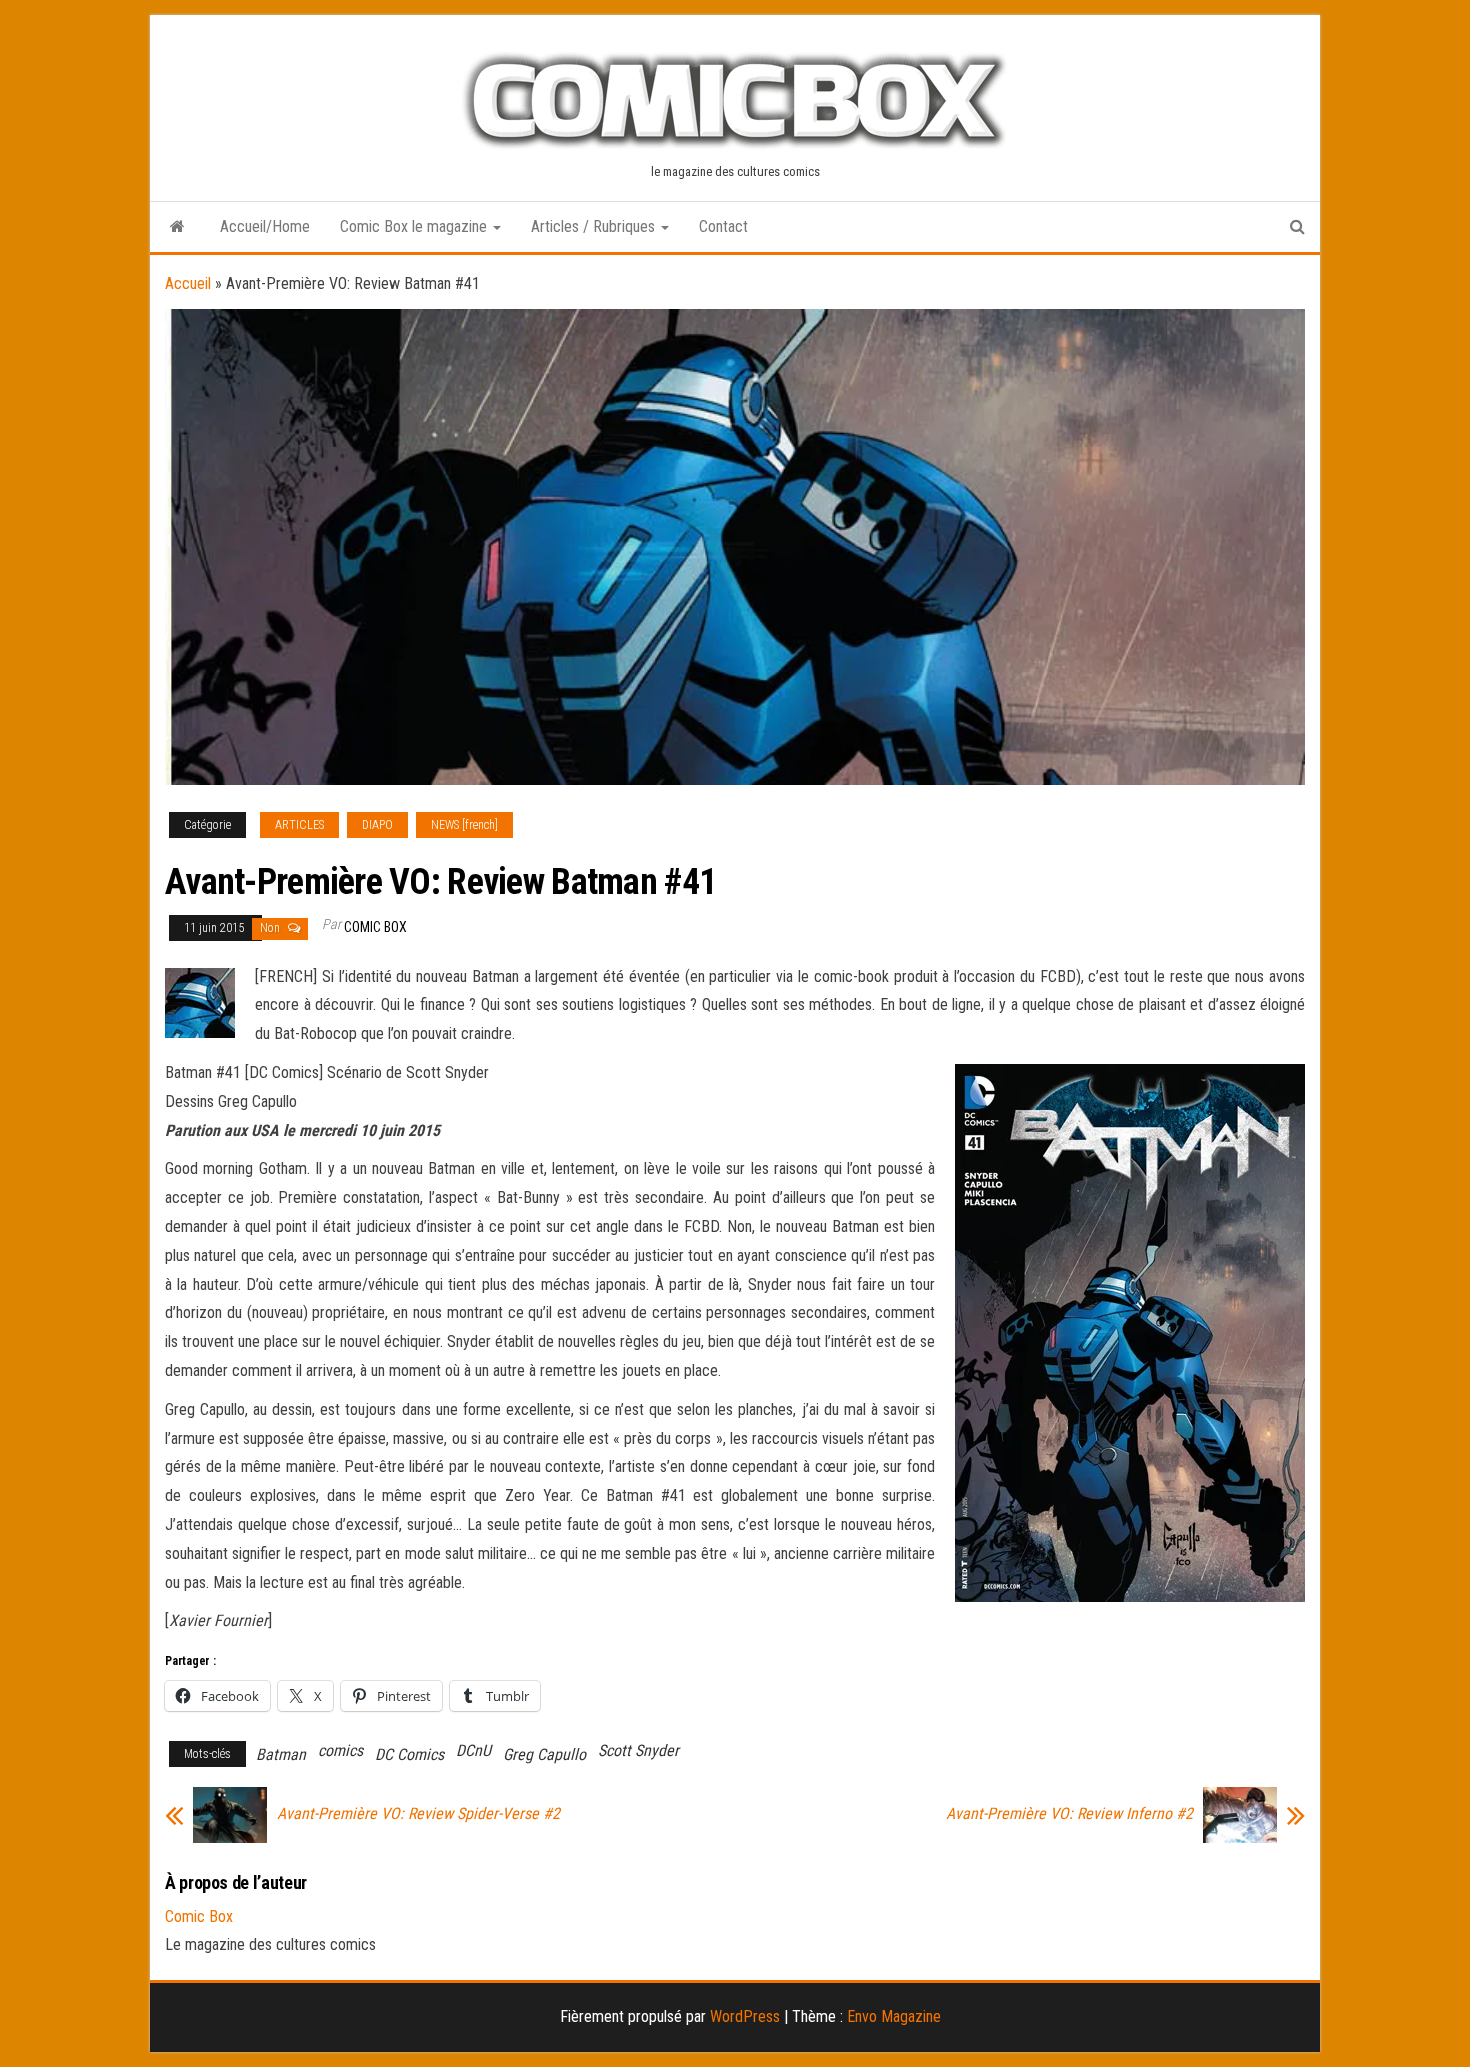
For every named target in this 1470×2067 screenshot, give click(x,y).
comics (340, 1750)
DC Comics (409, 1754)
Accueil (188, 283)
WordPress (745, 2016)
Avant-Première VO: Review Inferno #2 (1069, 1814)
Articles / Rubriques (595, 226)
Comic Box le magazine (415, 226)
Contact (723, 226)
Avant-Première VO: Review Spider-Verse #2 (418, 1814)
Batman (281, 1754)
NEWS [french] (464, 825)
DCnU (473, 1750)
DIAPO (377, 825)
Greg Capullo (544, 1754)
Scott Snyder (638, 1750)
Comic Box (375, 927)
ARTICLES (299, 825)
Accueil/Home (265, 226)
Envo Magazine (894, 2016)
